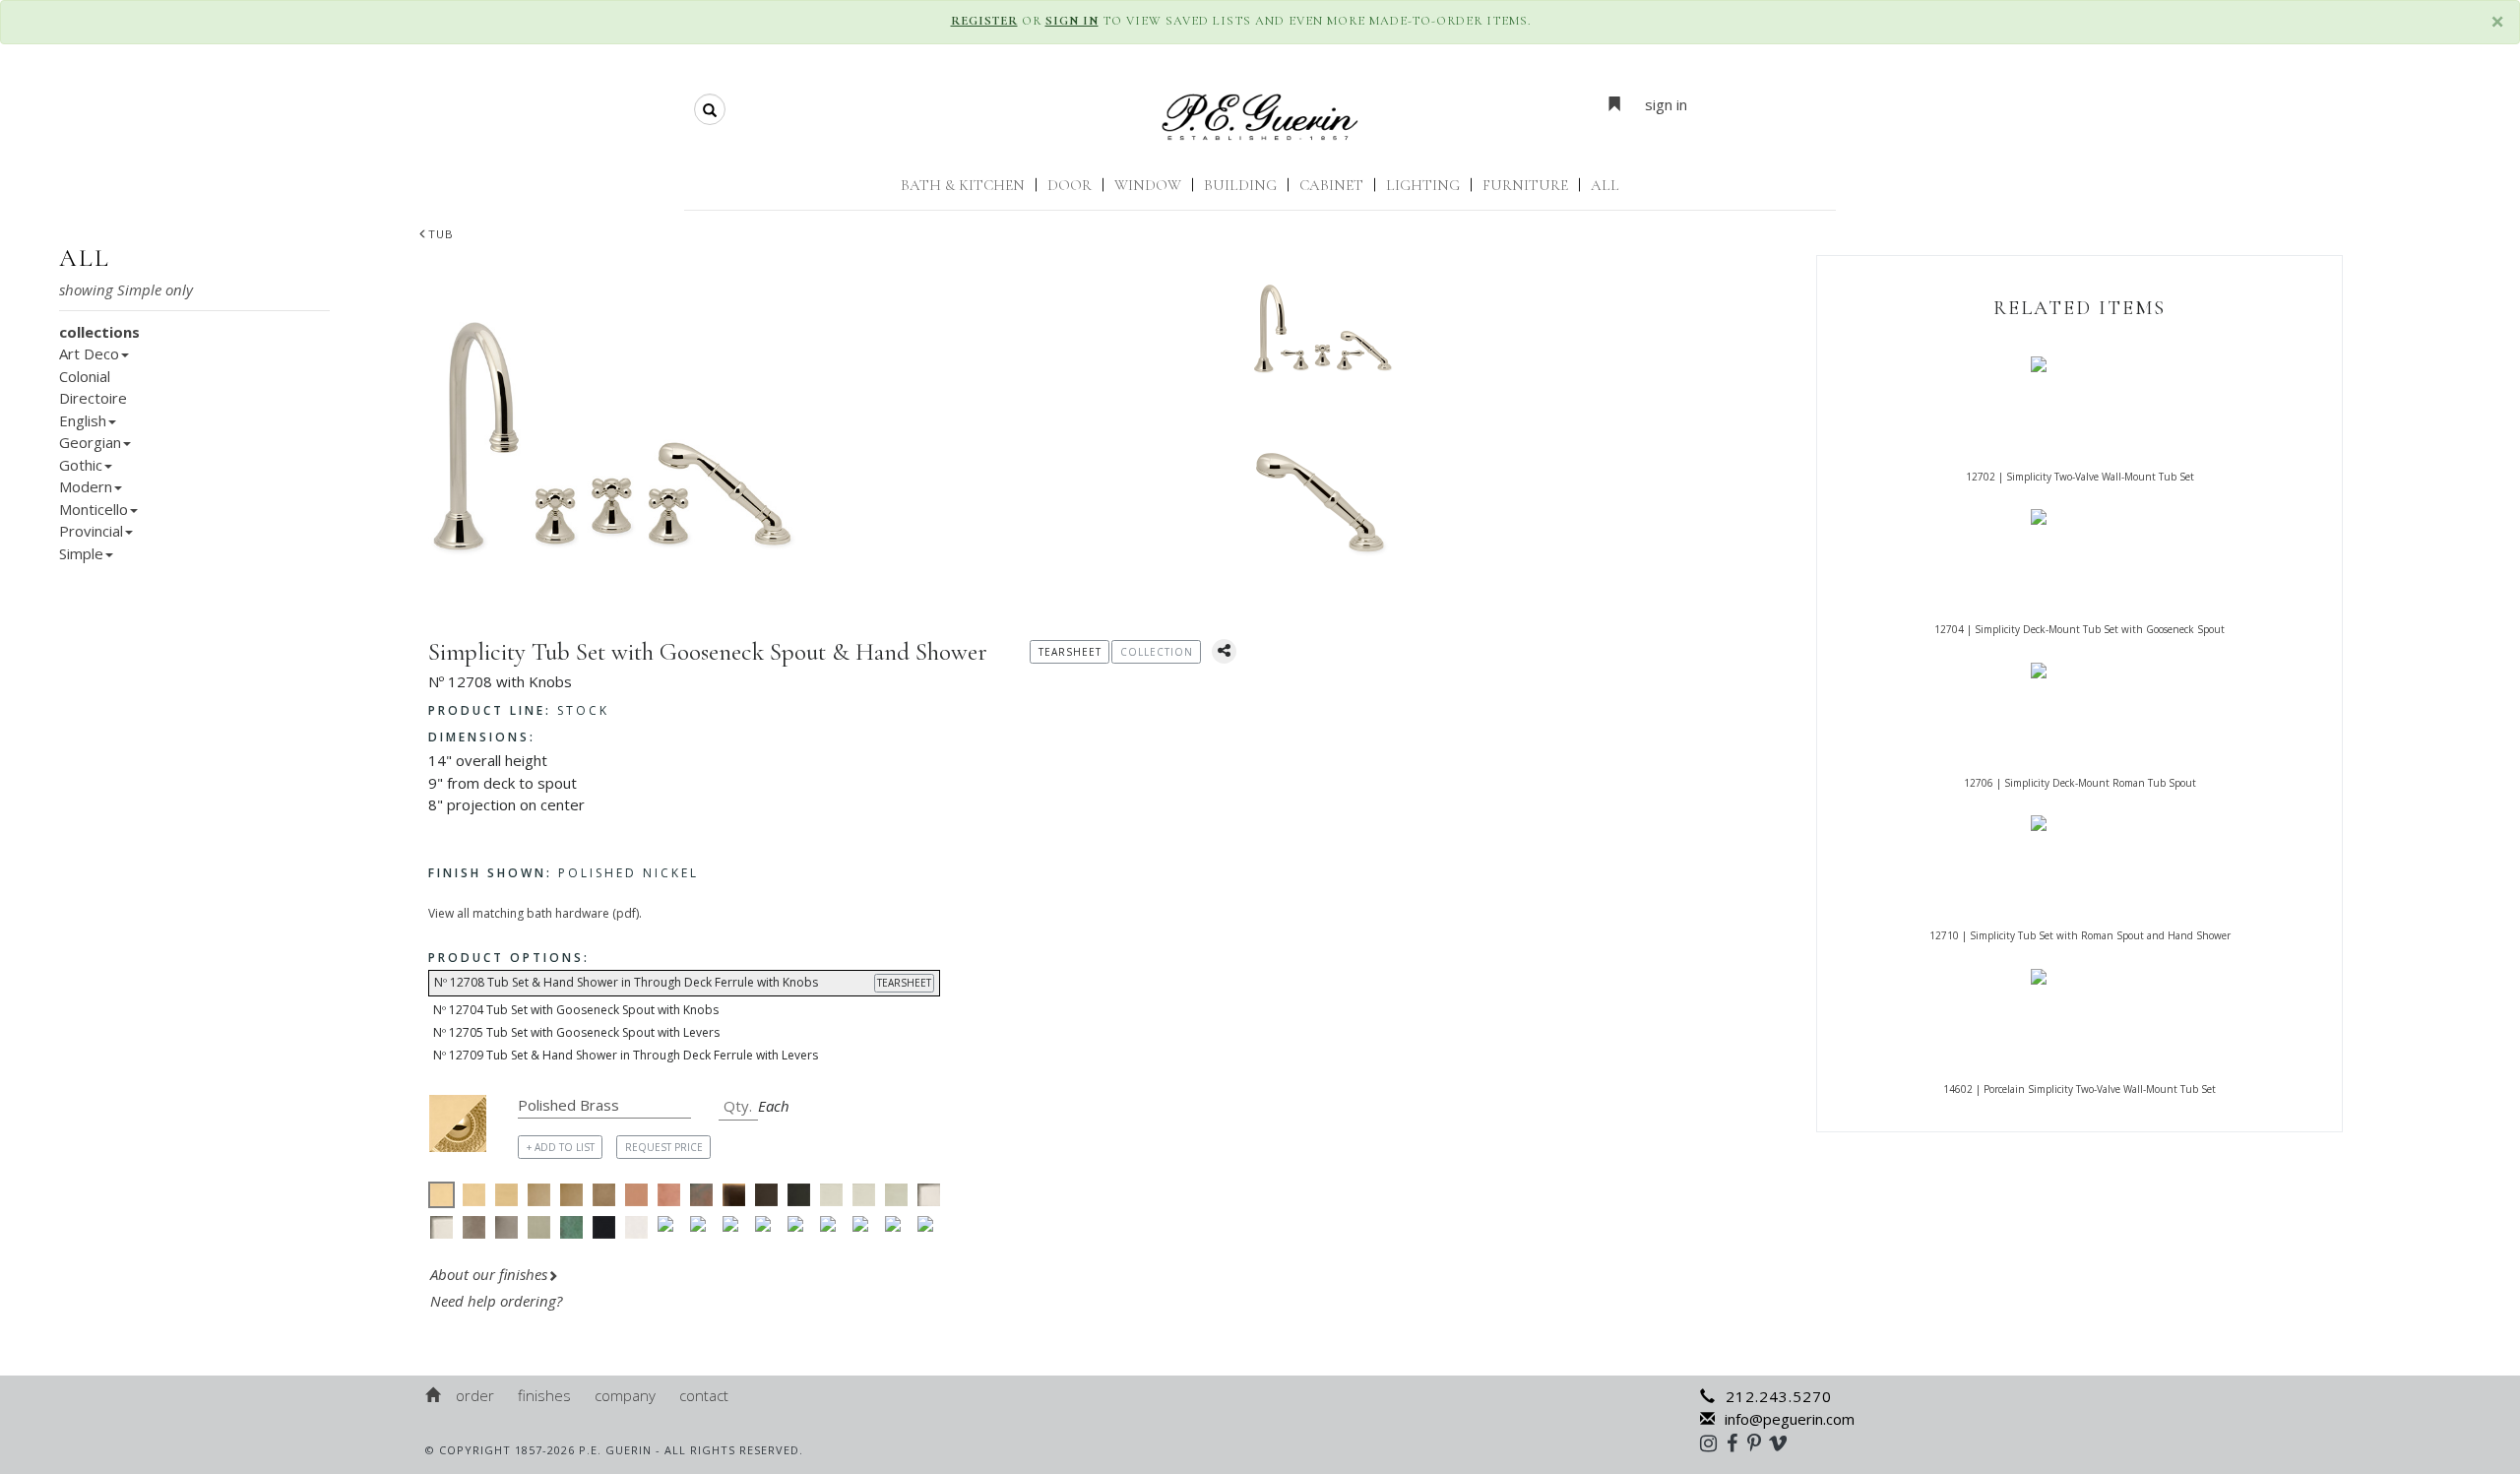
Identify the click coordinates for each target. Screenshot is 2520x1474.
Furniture (1525, 185)
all (85, 258)
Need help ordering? (498, 1301)
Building (1240, 185)
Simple (81, 553)
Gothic (81, 465)
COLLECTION (1157, 652)
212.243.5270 (1779, 1396)
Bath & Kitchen (963, 185)
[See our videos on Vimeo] (1784, 1442)
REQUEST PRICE (664, 1147)
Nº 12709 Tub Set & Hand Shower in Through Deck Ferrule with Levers (626, 1055)
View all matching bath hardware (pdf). (535, 913)
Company (625, 1395)
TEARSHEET (904, 983)
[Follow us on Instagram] (1713, 1442)
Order (475, 1395)
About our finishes (489, 1274)
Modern (86, 486)
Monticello (94, 509)
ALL (1605, 185)
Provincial (91, 531)
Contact (704, 1395)
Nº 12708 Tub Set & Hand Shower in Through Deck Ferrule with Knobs (683, 982)
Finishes (544, 1395)
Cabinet (1331, 185)
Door (1070, 185)
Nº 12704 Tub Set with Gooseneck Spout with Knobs (576, 1010)
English (83, 420)
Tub (441, 234)
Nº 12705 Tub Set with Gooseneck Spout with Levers (576, 1032)
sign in (1666, 104)
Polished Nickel (564, 873)
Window (1148, 185)
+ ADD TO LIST (561, 1147)
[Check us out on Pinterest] (1759, 1442)
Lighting (1423, 185)
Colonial (85, 376)
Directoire (93, 398)
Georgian (90, 442)
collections (99, 332)
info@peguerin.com (1790, 1419)
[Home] (434, 1395)
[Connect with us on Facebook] (1737, 1442)
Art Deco (89, 353)
